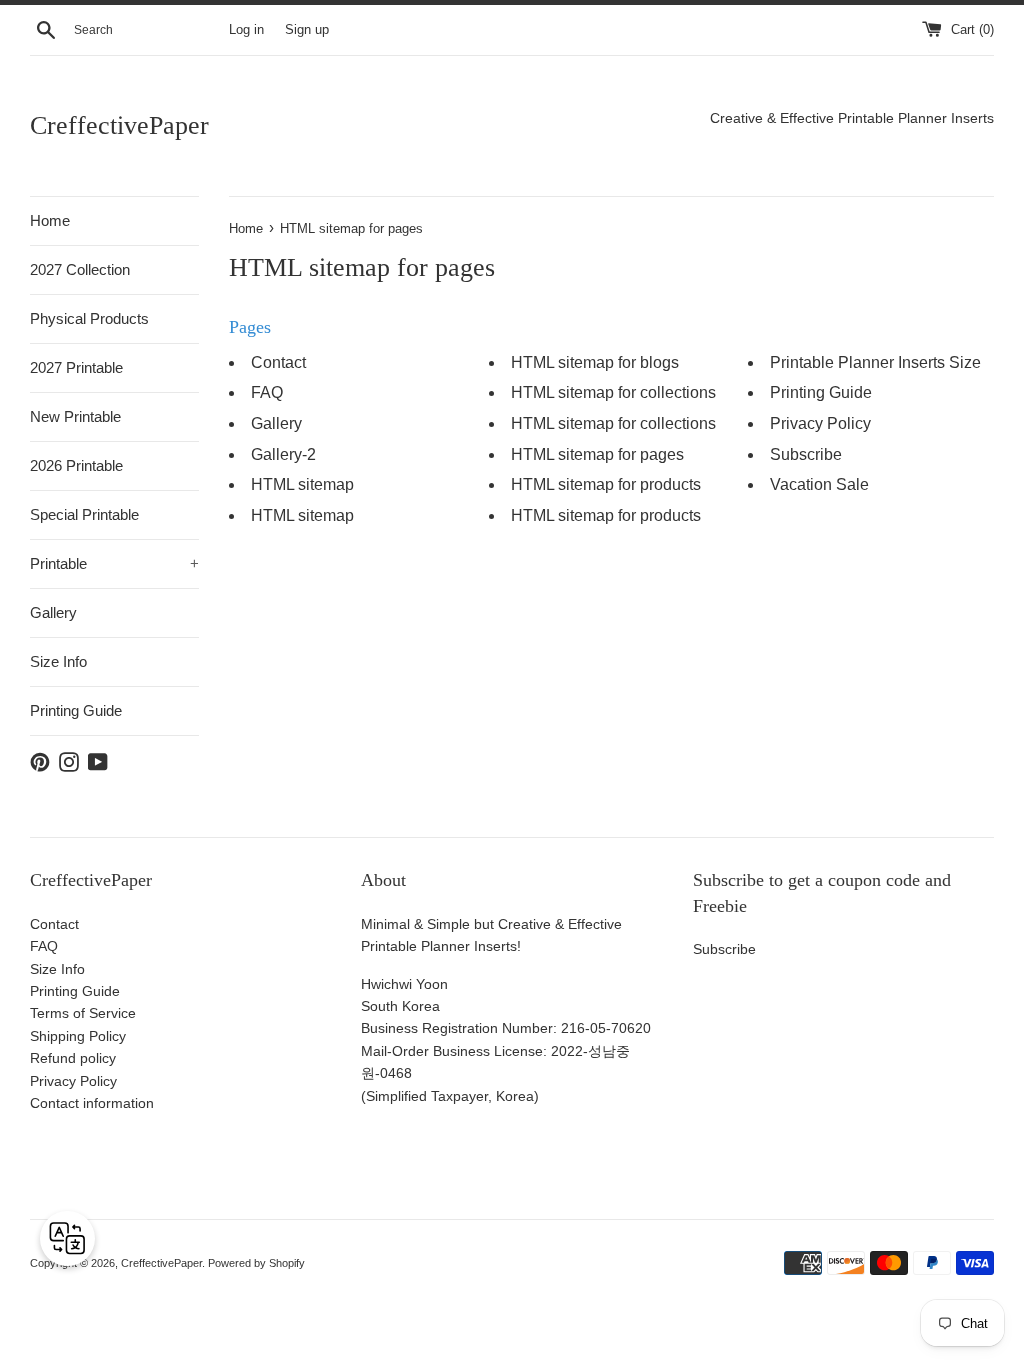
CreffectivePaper (119, 125)
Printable (114, 563)
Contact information (92, 1103)
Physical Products (89, 318)
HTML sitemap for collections (613, 392)
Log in (246, 30)
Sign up (307, 30)
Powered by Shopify (256, 1263)
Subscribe (806, 454)
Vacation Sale (819, 484)
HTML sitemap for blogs (595, 362)
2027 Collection (80, 269)
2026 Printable (76, 465)
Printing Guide (76, 710)
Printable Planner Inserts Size (875, 362)
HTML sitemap (302, 484)
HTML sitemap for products (606, 484)
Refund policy (73, 1058)
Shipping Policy (78, 1036)
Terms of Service (83, 1013)
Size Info (58, 661)
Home (50, 220)
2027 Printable (76, 367)
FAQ (267, 392)
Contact (278, 362)
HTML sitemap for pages (597, 454)
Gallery (53, 612)
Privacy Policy (820, 423)
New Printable (75, 416)
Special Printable (84, 514)
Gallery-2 (283, 454)
